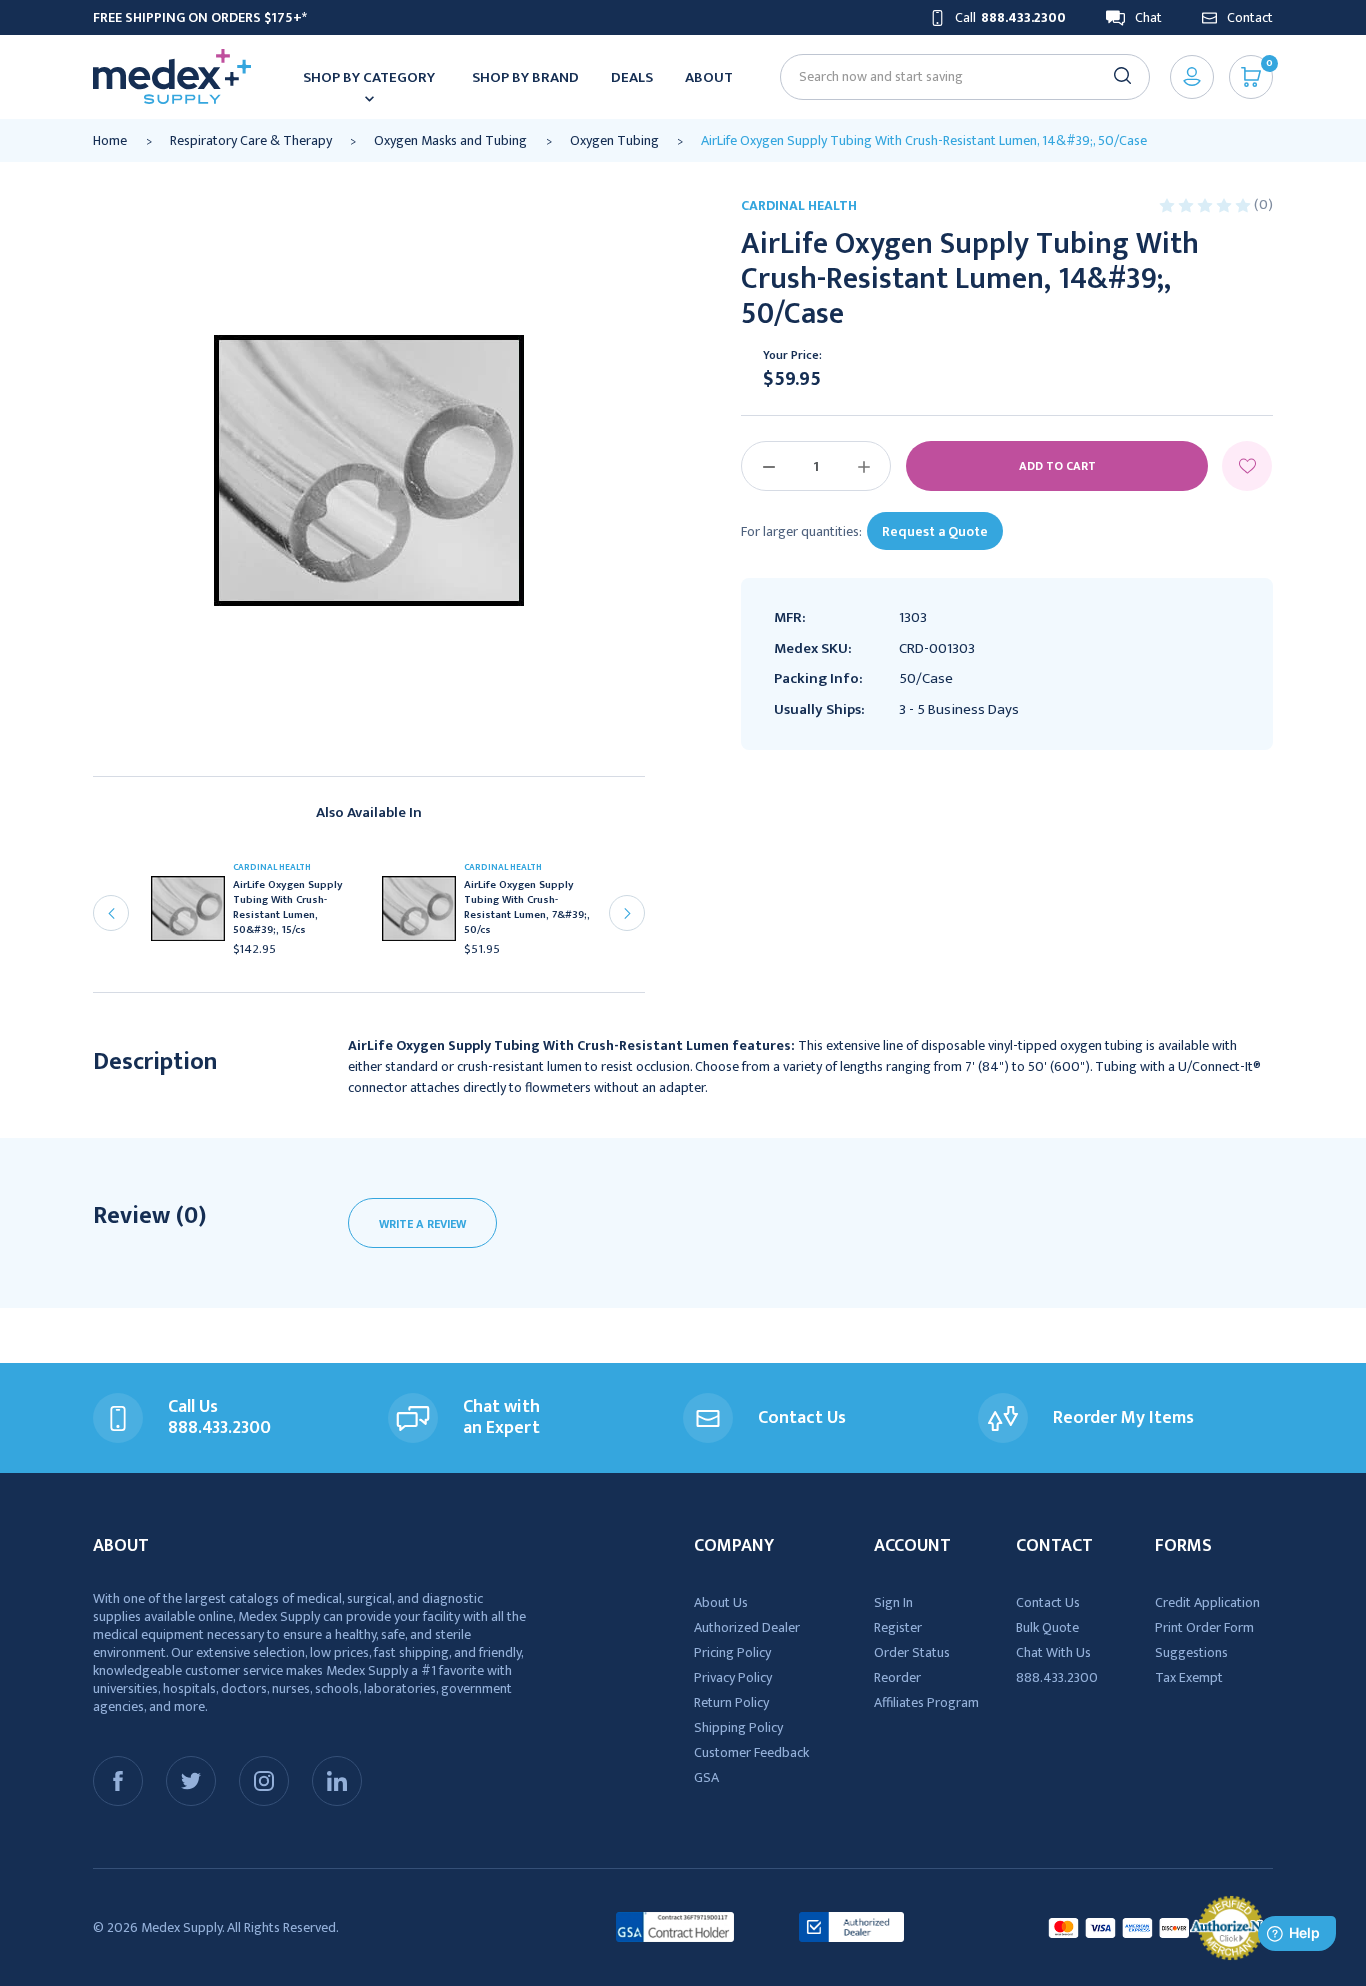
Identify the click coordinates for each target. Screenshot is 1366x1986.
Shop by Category (369, 77)
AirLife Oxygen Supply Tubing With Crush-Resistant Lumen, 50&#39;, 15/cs (288, 908)
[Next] (627, 913)
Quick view (195, 914)
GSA (706, 1777)
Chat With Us (1053, 1652)
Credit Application (1207, 1602)
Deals (632, 77)
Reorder (897, 1677)
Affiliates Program (926, 1702)
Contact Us (1048, 1602)
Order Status (912, 1652)
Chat (1148, 17)
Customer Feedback (751, 1752)
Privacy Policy (733, 1677)
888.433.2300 (1057, 1677)
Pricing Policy (732, 1652)
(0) (1263, 204)
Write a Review (422, 1224)
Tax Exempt (1189, 1677)
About (709, 77)
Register (898, 1627)
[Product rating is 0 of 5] (1206, 204)
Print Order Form (1204, 1627)
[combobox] (956, 76)
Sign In (893, 1602)
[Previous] (111, 913)
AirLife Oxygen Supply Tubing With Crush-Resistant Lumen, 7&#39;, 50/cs (527, 908)
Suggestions (1191, 1652)
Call (1010, 17)
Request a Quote (935, 531)
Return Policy (731, 1702)
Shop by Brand (525, 77)
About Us (721, 1602)
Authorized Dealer (747, 1627)
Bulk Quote (1047, 1627)
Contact (1250, 17)
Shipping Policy (738, 1727)
